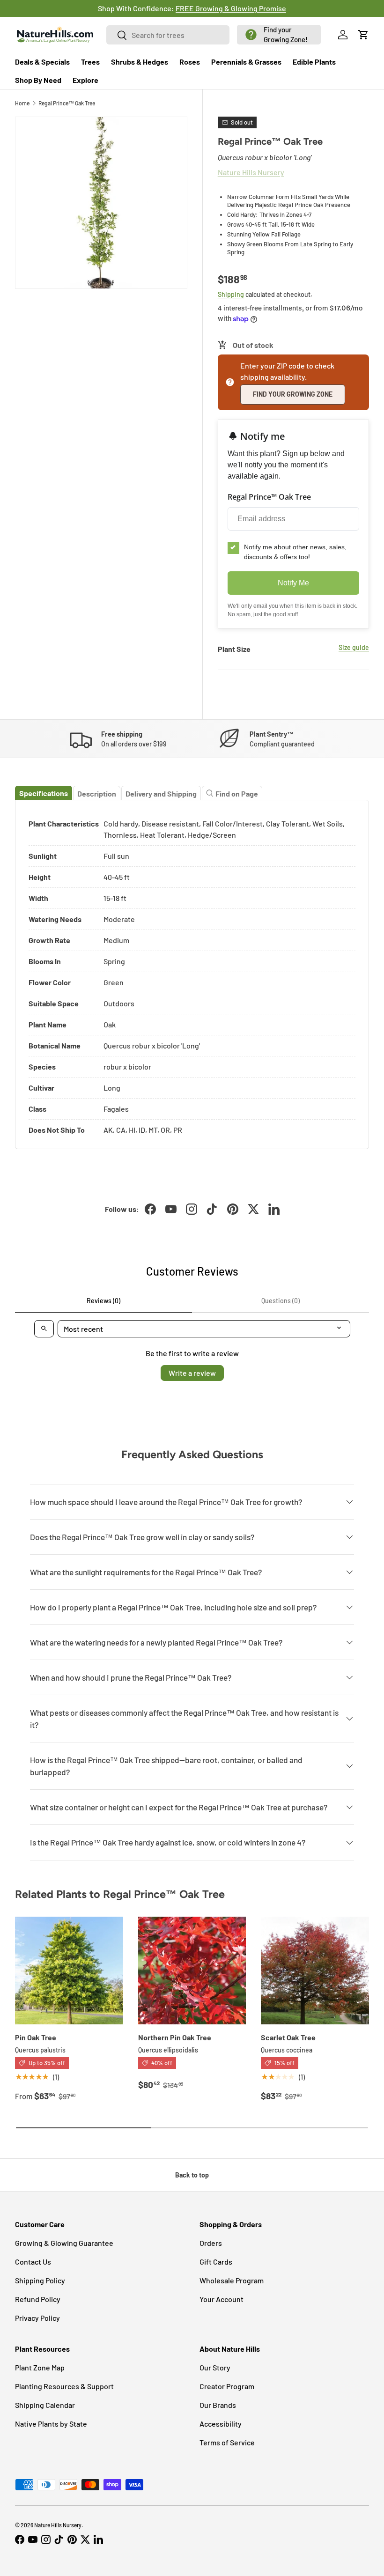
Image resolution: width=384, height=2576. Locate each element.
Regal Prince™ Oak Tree (67, 103)
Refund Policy (38, 2299)
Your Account (222, 2299)
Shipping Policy (40, 2280)
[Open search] (44, 1329)
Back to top (192, 2175)
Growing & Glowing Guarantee (64, 2243)
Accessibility (221, 2424)
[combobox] (168, 35)
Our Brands (218, 2405)
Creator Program (227, 2386)
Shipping (231, 294)
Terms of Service (227, 2442)
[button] (279, 35)
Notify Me (293, 583)
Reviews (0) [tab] (103, 1301)
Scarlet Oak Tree (288, 2037)
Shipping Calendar (45, 2405)
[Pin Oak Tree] (69, 1971)
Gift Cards (216, 2262)
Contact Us (33, 2262)
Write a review (192, 1373)
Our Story (215, 2367)
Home (22, 103)
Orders (211, 2243)
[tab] (44, 793)
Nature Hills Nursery (58, 2525)
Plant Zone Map (40, 2367)
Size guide (354, 647)
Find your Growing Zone (293, 394)
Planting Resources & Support (64, 2386)
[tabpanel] (192, 975)
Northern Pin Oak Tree (175, 2037)
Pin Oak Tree (36, 2037)
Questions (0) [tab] (281, 1301)
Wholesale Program (232, 2280)
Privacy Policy (37, 2318)
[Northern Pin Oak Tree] (192, 1971)
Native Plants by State (51, 2424)
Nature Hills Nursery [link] (251, 172)
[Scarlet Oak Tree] (315, 1971)
